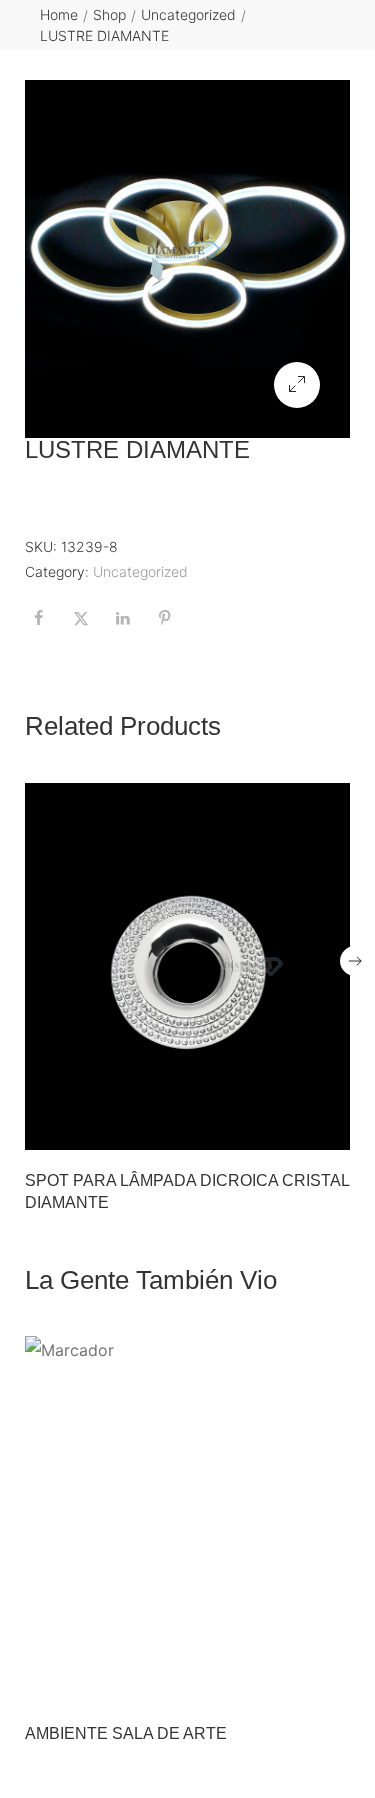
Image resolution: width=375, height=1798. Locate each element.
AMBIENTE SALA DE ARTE (126, 1733)
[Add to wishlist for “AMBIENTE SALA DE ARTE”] (287, 1682)
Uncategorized (188, 14)
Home (59, 14)
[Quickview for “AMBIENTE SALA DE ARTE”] (188, 1519)
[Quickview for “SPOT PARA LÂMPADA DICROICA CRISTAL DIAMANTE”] (188, 966)
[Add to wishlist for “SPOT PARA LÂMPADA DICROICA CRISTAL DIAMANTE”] (287, 1129)
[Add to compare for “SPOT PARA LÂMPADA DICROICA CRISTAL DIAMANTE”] (329, 1129)
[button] (297, 385)
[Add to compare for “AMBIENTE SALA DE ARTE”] (329, 1682)
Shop (109, 14)
